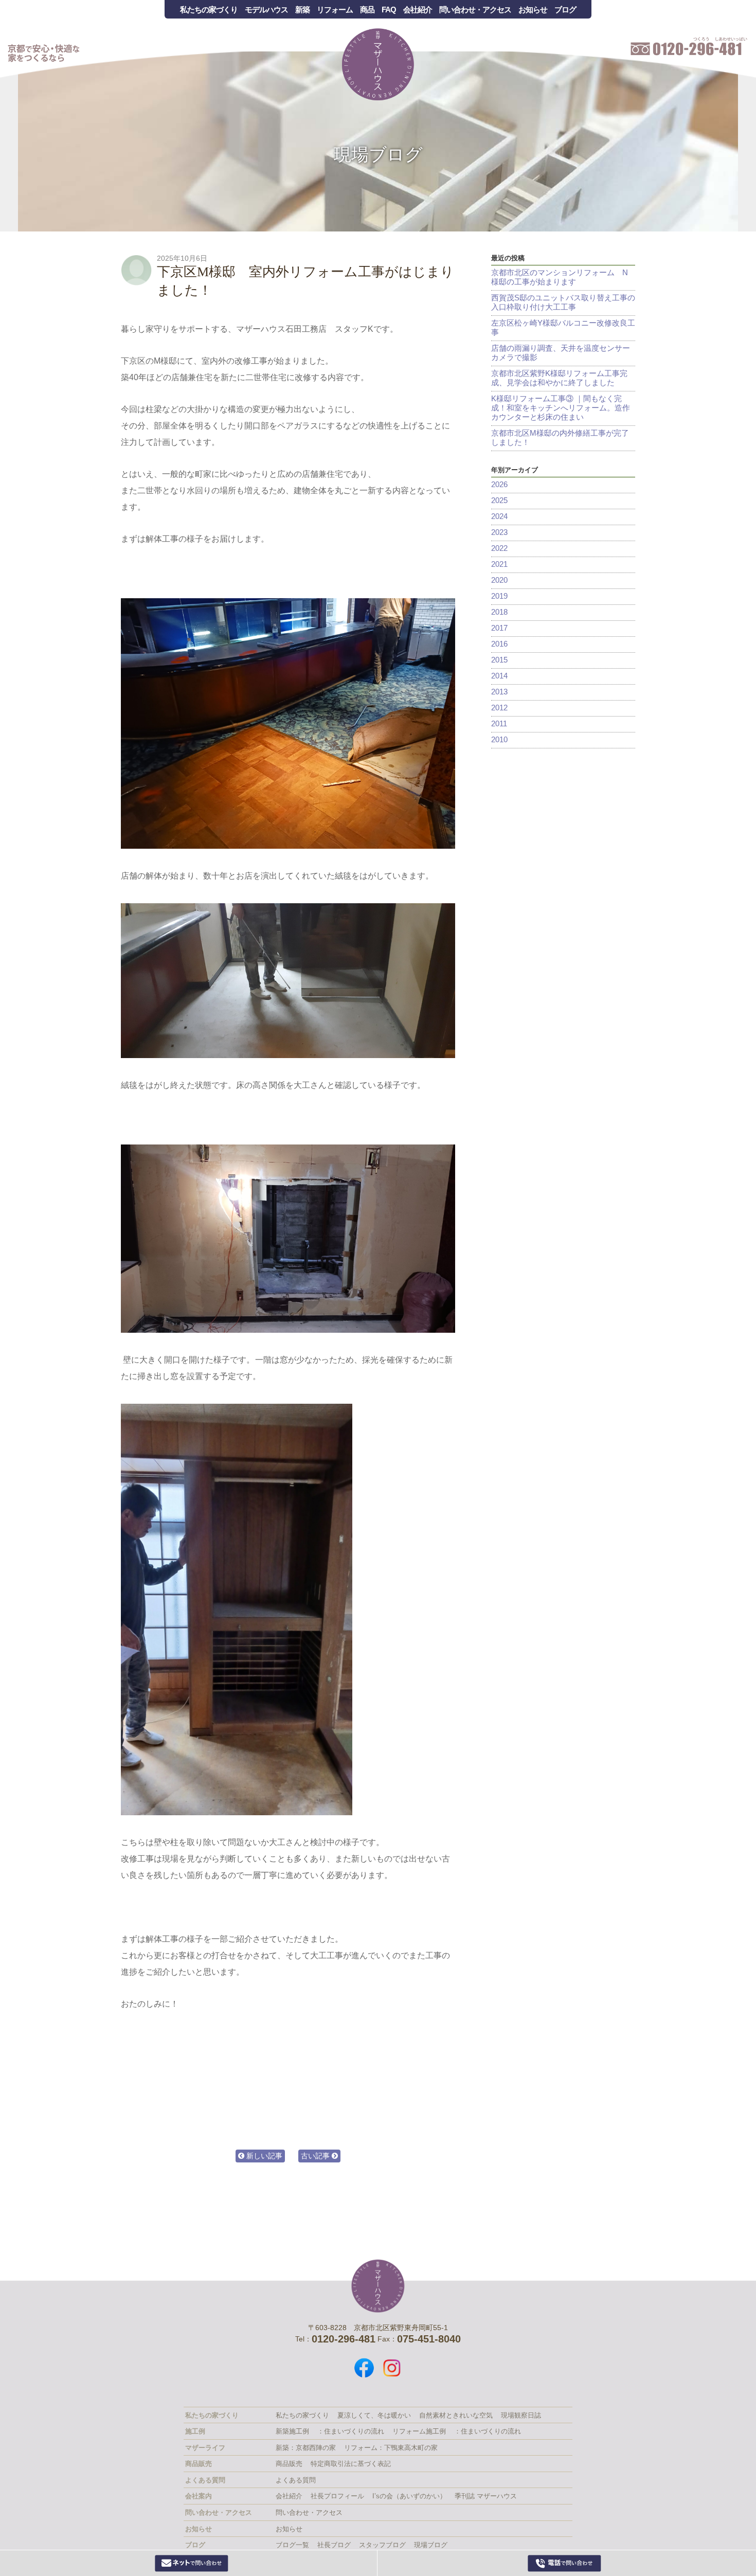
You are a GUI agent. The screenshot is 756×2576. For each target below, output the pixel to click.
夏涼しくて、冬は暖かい (374, 2415)
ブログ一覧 (292, 2545)
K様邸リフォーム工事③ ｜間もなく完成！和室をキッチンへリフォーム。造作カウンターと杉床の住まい (561, 408)
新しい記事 (263, 2156)
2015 (499, 660)
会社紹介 (418, 10)
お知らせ (533, 10)
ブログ (565, 10)
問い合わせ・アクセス (475, 10)
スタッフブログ (382, 2545)
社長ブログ (334, 2545)
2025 (499, 500)
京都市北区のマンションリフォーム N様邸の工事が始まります (560, 277)
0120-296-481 (565, 2563)
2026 (499, 484)
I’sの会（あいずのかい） (409, 2496)
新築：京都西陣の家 (306, 2448)
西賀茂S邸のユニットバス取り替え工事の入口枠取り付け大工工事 (563, 302)
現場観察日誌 (521, 2415)
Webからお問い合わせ (192, 2563)
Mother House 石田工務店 (378, 64)
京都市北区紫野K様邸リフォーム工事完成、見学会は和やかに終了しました (559, 378)
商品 (367, 10)
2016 (499, 644)
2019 (499, 596)
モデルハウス (266, 10)
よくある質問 (296, 2480)
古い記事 (316, 2156)
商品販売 (289, 2464)
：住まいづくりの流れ (351, 2431)
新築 (302, 10)
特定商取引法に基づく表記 (351, 2464)
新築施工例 (292, 2431)
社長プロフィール (337, 2496)
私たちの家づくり (209, 10)
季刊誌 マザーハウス (486, 2496)
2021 (499, 564)
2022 (499, 548)
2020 (499, 580)
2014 (499, 676)
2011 (499, 723)
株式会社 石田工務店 (378, 2286)
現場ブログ (378, 154)
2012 (499, 708)
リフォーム (335, 10)
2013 (499, 692)
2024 (499, 516)
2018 (499, 612)
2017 (499, 628)
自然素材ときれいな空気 (456, 2415)
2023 (499, 532)
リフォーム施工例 (419, 2431)
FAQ (389, 10)
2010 (499, 739)
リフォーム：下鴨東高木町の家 (391, 2448)
